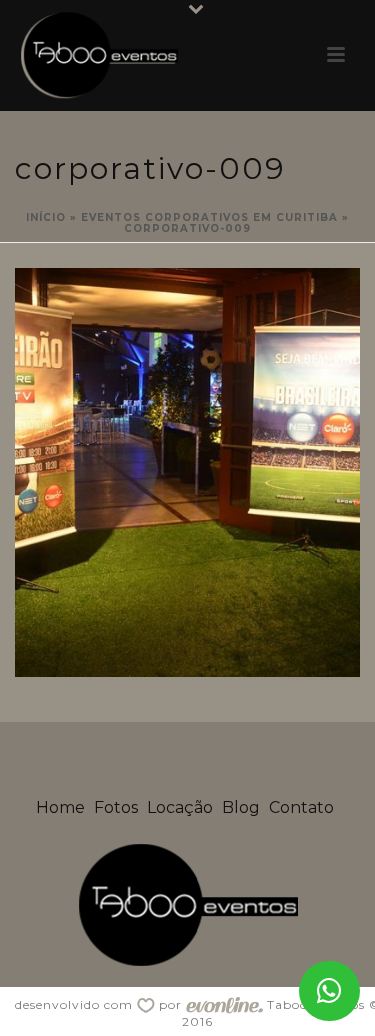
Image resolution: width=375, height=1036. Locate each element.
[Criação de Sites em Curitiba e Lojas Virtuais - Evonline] (224, 1004)
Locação (180, 807)
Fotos (116, 807)
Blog (241, 807)
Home (60, 807)
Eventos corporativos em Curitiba (209, 217)
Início (46, 217)
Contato (301, 807)
